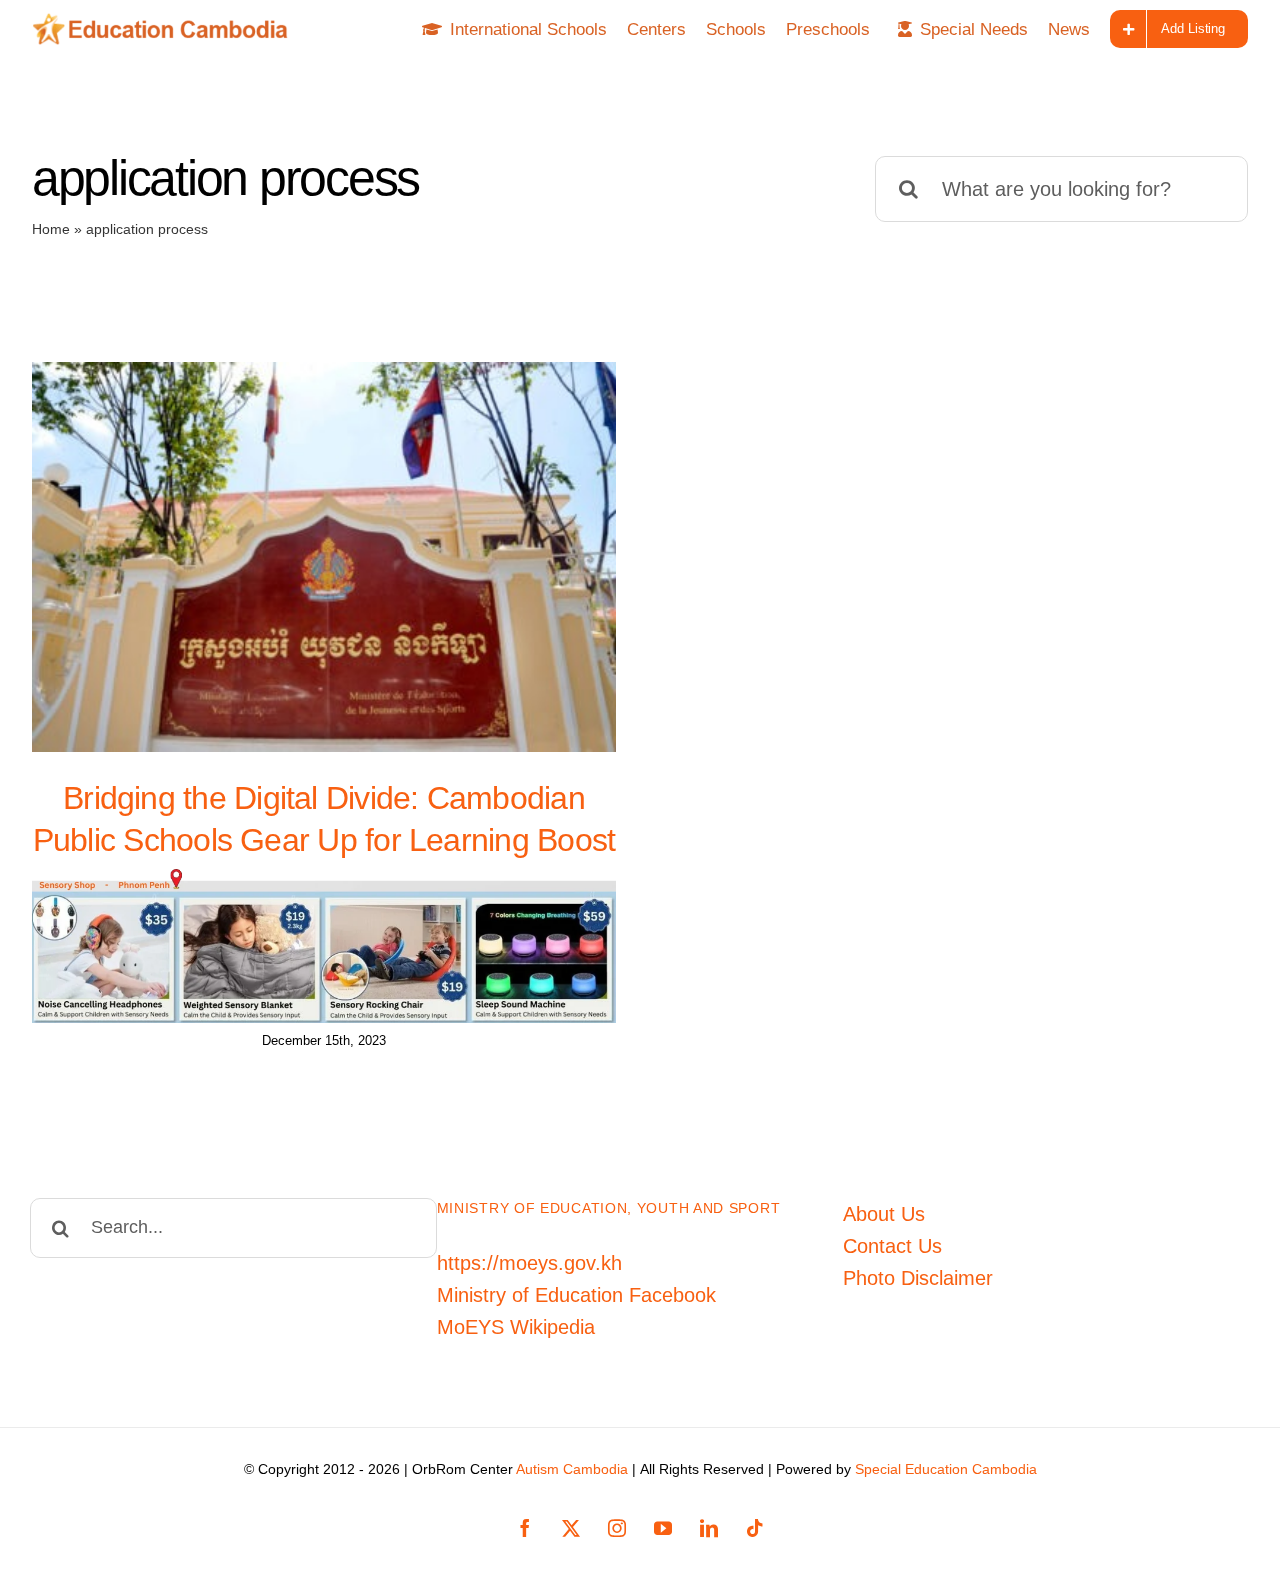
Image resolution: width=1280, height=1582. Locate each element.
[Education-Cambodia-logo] (166, 23)
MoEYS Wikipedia (516, 1327)
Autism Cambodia (572, 1469)
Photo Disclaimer (918, 1278)
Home (51, 229)
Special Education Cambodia (946, 1469)
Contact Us (892, 1246)
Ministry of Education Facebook (576, 1295)
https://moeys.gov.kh (529, 1263)
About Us (884, 1214)
